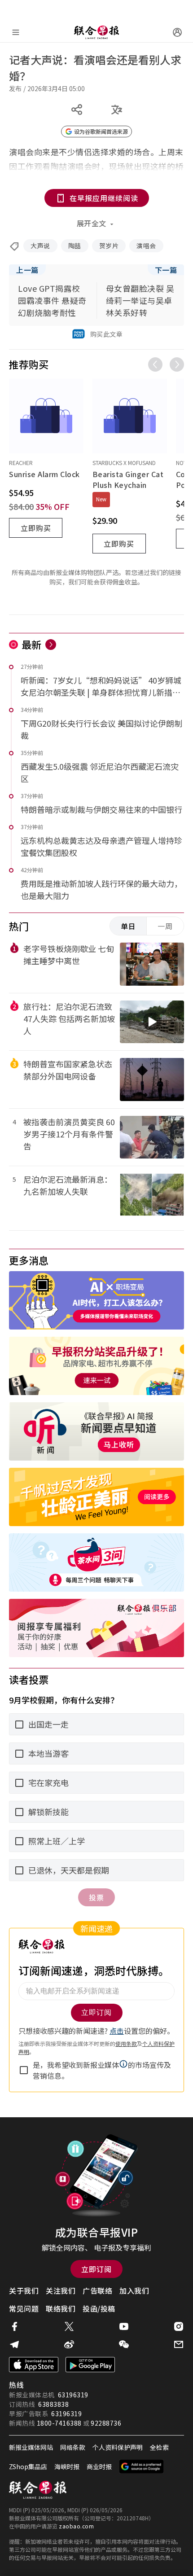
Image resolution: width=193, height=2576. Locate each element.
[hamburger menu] (16, 32)
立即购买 (36, 528)
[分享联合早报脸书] (14, 2326)
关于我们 (24, 2291)
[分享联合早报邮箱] (179, 2344)
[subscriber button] (177, 32)
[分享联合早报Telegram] (14, 2344)
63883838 (53, 2404)
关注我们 (61, 2291)
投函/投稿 (99, 2308)
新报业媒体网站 (31, 2447)
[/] (96, 32)
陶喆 (75, 246)
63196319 (73, 2395)
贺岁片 (109, 246)
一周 (165, 926)
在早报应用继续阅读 (104, 198)
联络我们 (61, 2308)
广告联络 (97, 2291)
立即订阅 (96, 2269)
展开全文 (92, 223)
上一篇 (27, 270)
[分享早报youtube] (124, 2326)
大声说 (40, 246)
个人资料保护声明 (118, 2447)
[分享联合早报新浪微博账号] (69, 2344)
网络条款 (73, 2447)
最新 (32, 644)
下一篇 (166, 270)
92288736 (106, 2423)
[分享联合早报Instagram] (179, 2326)
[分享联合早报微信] (124, 2344)
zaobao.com (76, 2526)
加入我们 (134, 2291)
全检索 (159, 2447)
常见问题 (24, 2308)
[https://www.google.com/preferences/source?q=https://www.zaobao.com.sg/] (142, 2466)
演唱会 (146, 246)
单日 (128, 926)
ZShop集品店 (28, 2466)
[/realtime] (51, 645)
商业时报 (99, 2466)
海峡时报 (67, 2466)
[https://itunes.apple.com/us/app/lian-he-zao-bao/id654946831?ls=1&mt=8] (34, 2365)
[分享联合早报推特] (69, 2326)
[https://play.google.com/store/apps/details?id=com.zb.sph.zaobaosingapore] (90, 2365)
